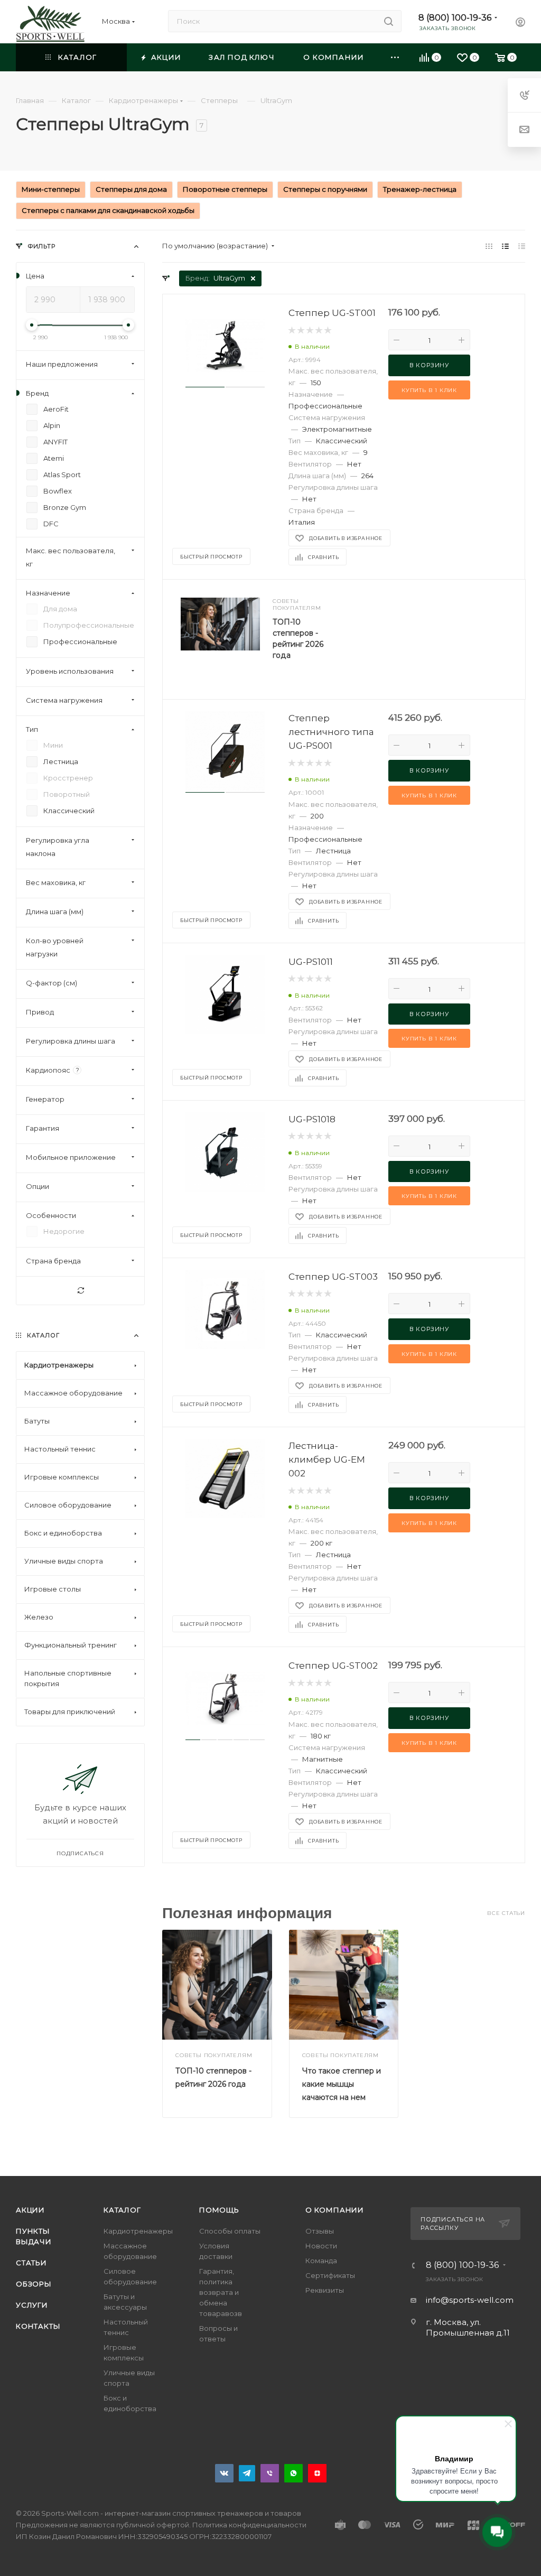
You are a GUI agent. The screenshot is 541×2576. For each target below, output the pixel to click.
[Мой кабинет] (520, 24)
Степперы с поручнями (325, 189)
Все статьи (506, 1913)
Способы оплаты (230, 2231)
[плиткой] (489, 246)
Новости (321, 2246)
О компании (335, 2210)
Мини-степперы (51, 189)
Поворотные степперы (225, 189)
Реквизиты (325, 2290)
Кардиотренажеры (138, 2231)
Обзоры (34, 2284)
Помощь (219, 2210)
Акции (30, 2210)
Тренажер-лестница (420, 189)
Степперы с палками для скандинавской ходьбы (108, 210)
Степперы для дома (131, 189)
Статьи (31, 2263)
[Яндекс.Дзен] (317, 2473)
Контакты (38, 2326)
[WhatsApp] (293, 2473)
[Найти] (389, 21)
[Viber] (270, 2473)
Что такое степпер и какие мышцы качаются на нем (342, 2084)
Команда (321, 2261)
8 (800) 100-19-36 (455, 18)
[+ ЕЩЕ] (395, 57)
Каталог (122, 2210)
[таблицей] (522, 246)
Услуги (32, 2305)
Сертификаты (330, 2275)
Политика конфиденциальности (249, 2525)
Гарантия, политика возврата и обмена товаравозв (221, 2292)
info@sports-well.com (470, 2300)
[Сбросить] (80, 1291)
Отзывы (320, 2231)
